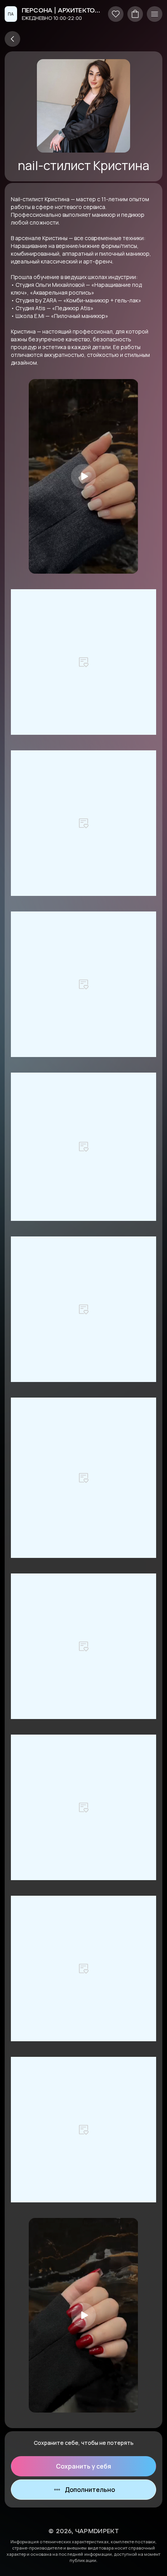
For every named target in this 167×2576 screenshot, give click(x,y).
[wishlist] (116, 14)
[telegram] (12, 39)
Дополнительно (90, 2490)
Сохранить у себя (83, 2466)
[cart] (135, 14)
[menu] (155, 14)
